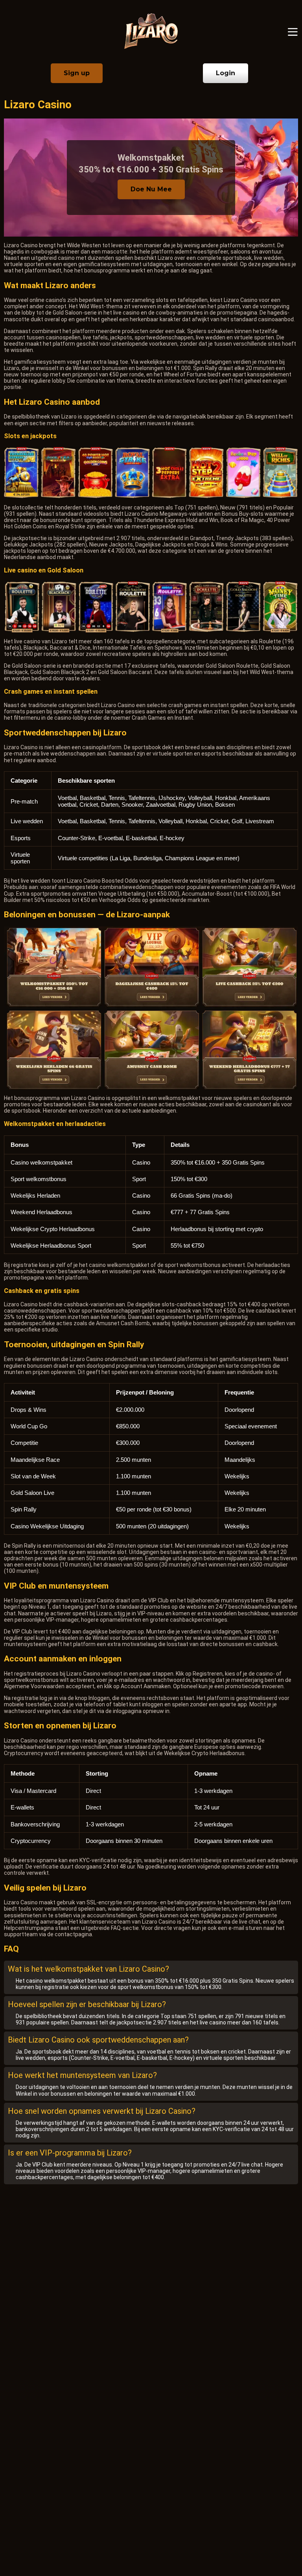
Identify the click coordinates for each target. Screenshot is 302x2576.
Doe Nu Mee (151, 189)
